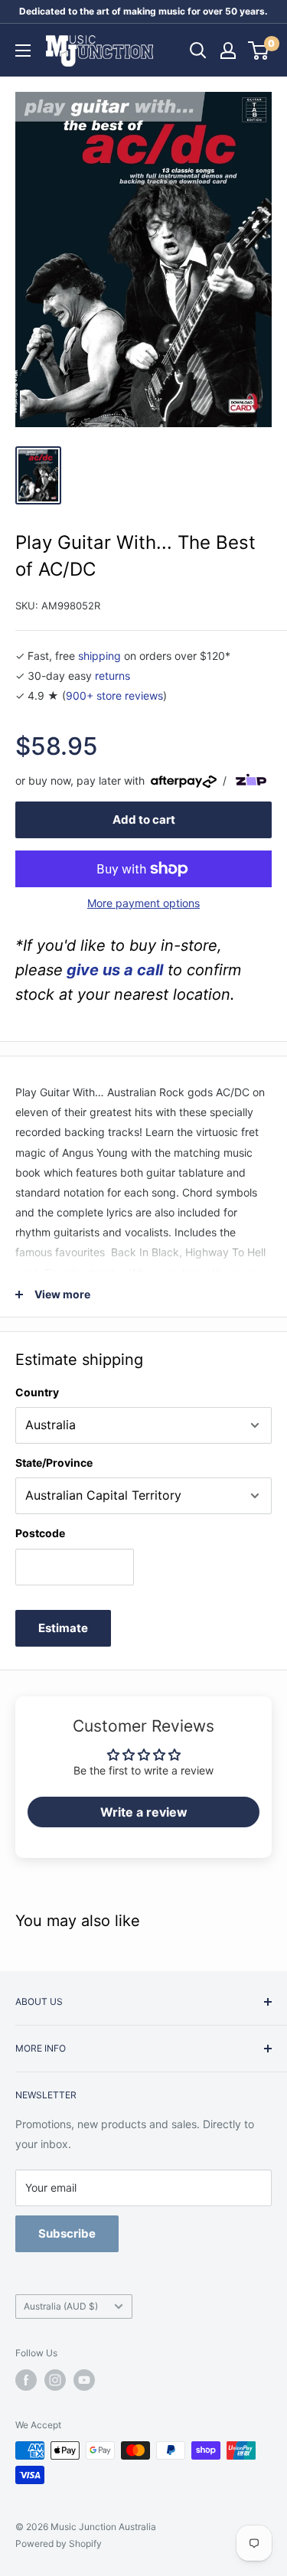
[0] (259, 51)
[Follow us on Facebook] (26, 2380)
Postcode (40, 1533)
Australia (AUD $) (61, 2306)
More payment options (143, 903)
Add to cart (144, 819)
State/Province (54, 1463)
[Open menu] (23, 51)
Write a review (144, 1812)
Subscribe (67, 2233)
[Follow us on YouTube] (84, 2380)
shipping (99, 656)
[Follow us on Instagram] (55, 2380)
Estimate (63, 1628)
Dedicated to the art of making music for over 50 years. (143, 11)
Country (37, 1392)
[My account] (228, 51)
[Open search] (198, 51)
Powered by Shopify (59, 2543)
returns (113, 676)
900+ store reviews (114, 695)
